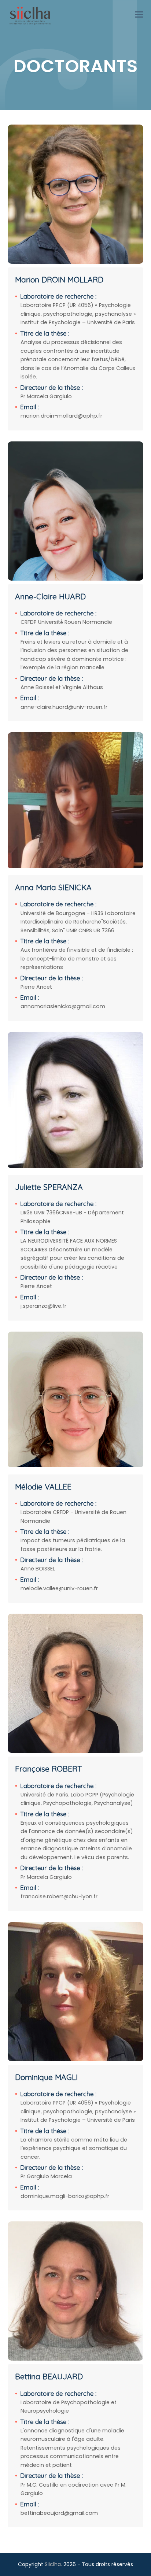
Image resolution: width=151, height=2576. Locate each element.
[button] (139, 15)
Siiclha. (53, 2564)
